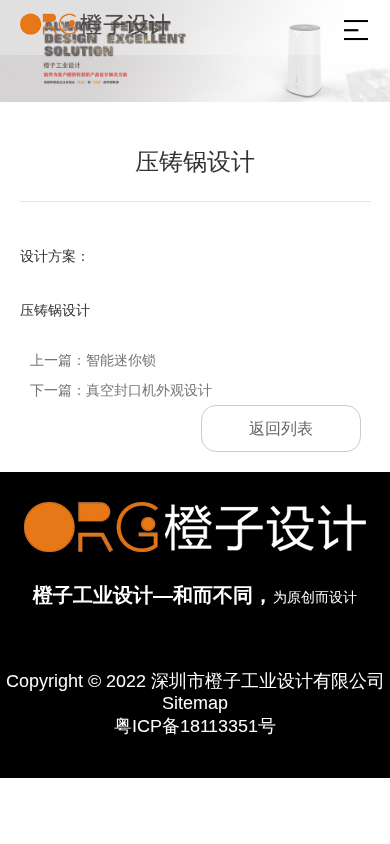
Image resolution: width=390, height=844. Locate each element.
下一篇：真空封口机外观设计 (121, 390)
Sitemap (195, 703)
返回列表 (281, 428)
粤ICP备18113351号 (195, 726)
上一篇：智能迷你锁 (93, 360)
